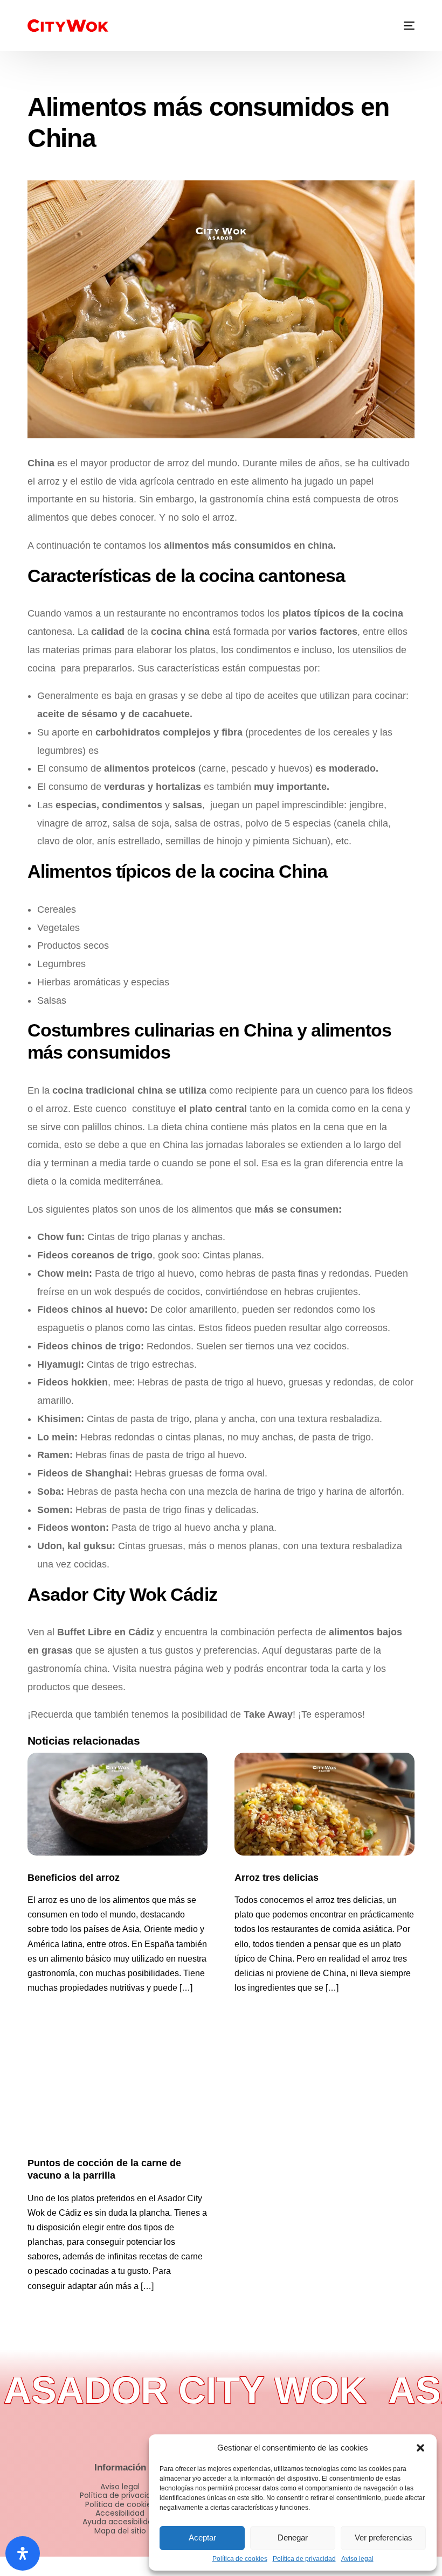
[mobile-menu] (402, 26)
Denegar (293, 2537)
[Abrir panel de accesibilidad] (23, 2553)
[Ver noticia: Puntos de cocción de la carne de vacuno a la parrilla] (118, 2089)
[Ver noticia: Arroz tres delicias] (324, 1804)
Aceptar (202, 2537)
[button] (420, 2448)
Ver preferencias (384, 2537)
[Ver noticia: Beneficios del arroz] (118, 1804)
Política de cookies (240, 2559)
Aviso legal (357, 2559)
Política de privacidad (304, 2559)
